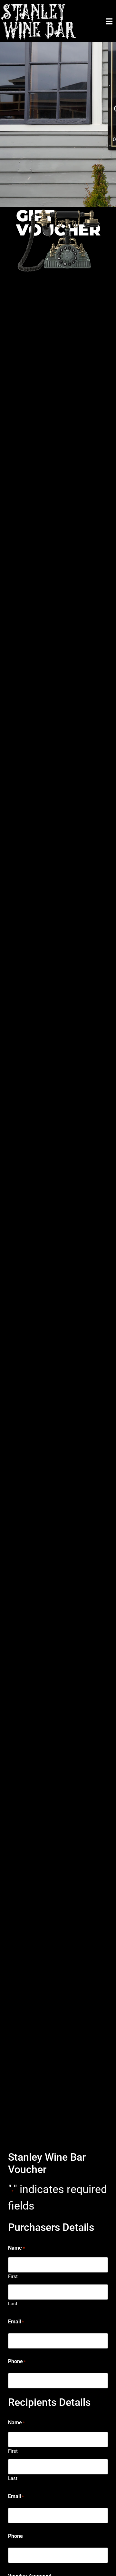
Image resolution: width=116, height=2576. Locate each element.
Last (13, 2303)
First (13, 2276)
